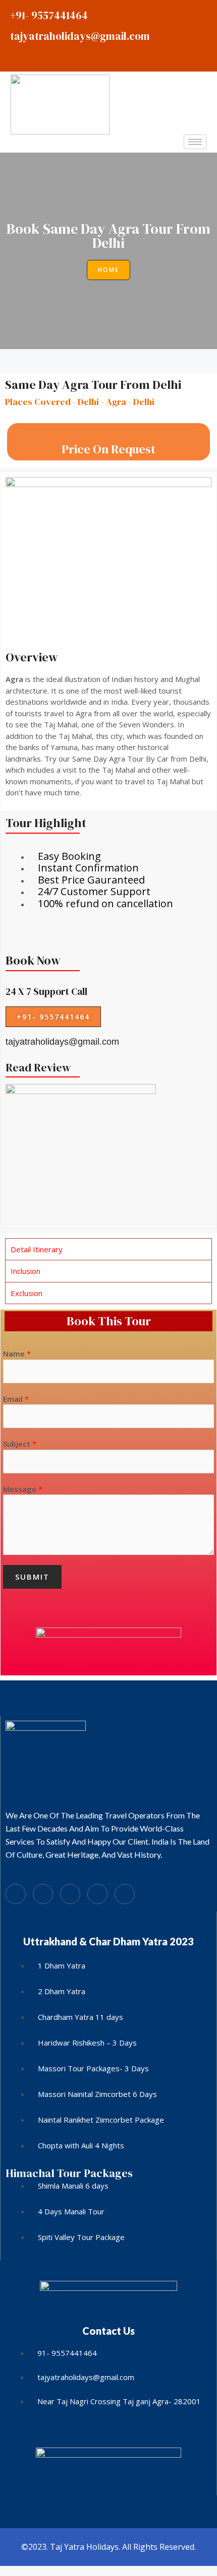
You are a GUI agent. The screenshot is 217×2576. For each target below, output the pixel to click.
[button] (108, 270)
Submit (32, 1577)
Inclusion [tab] (25, 1271)
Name (17, 1353)
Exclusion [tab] (26, 1293)
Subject (20, 1444)
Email (16, 1399)
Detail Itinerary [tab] (37, 1249)
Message (23, 1489)
